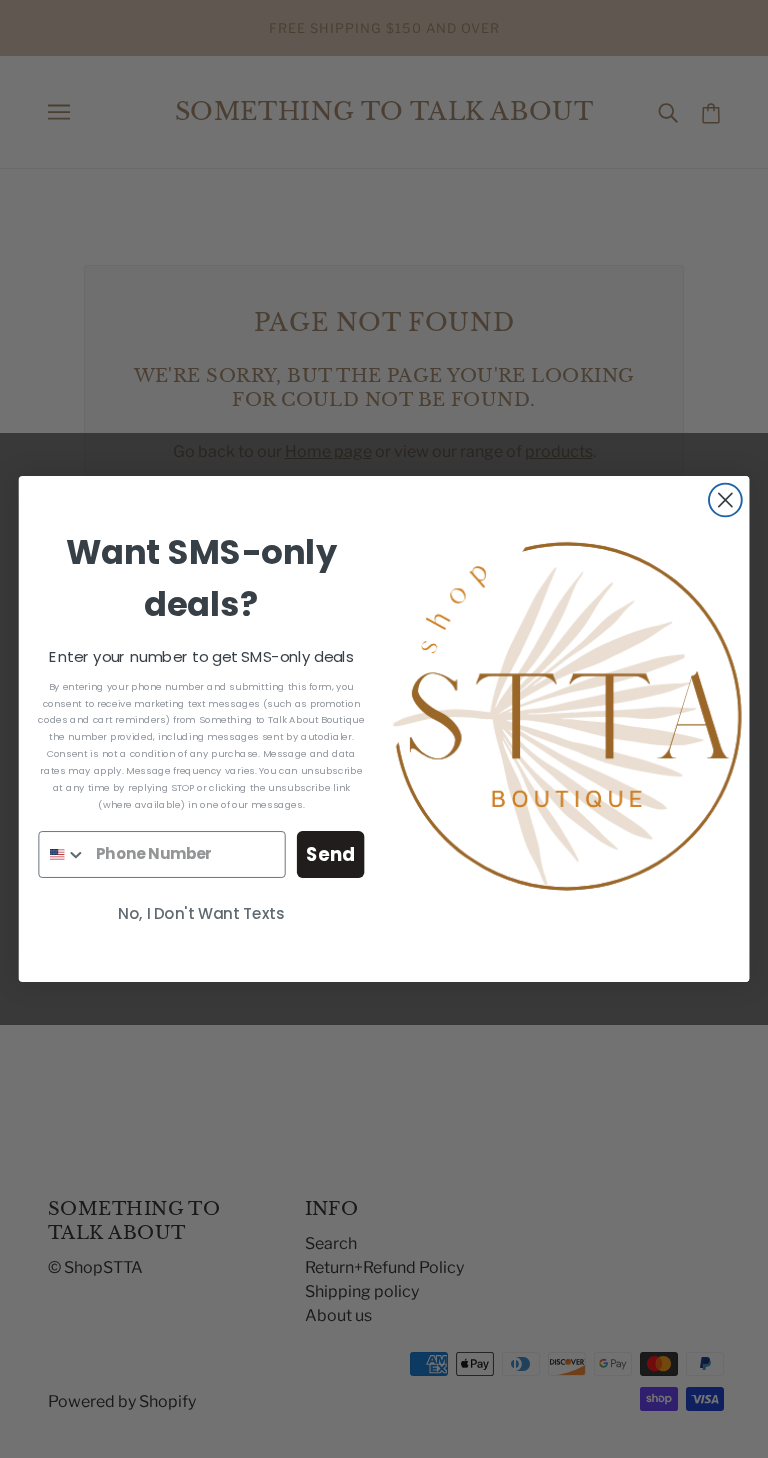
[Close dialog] (725, 500)
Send (330, 854)
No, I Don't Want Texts (201, 914)
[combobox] (62, 854)
